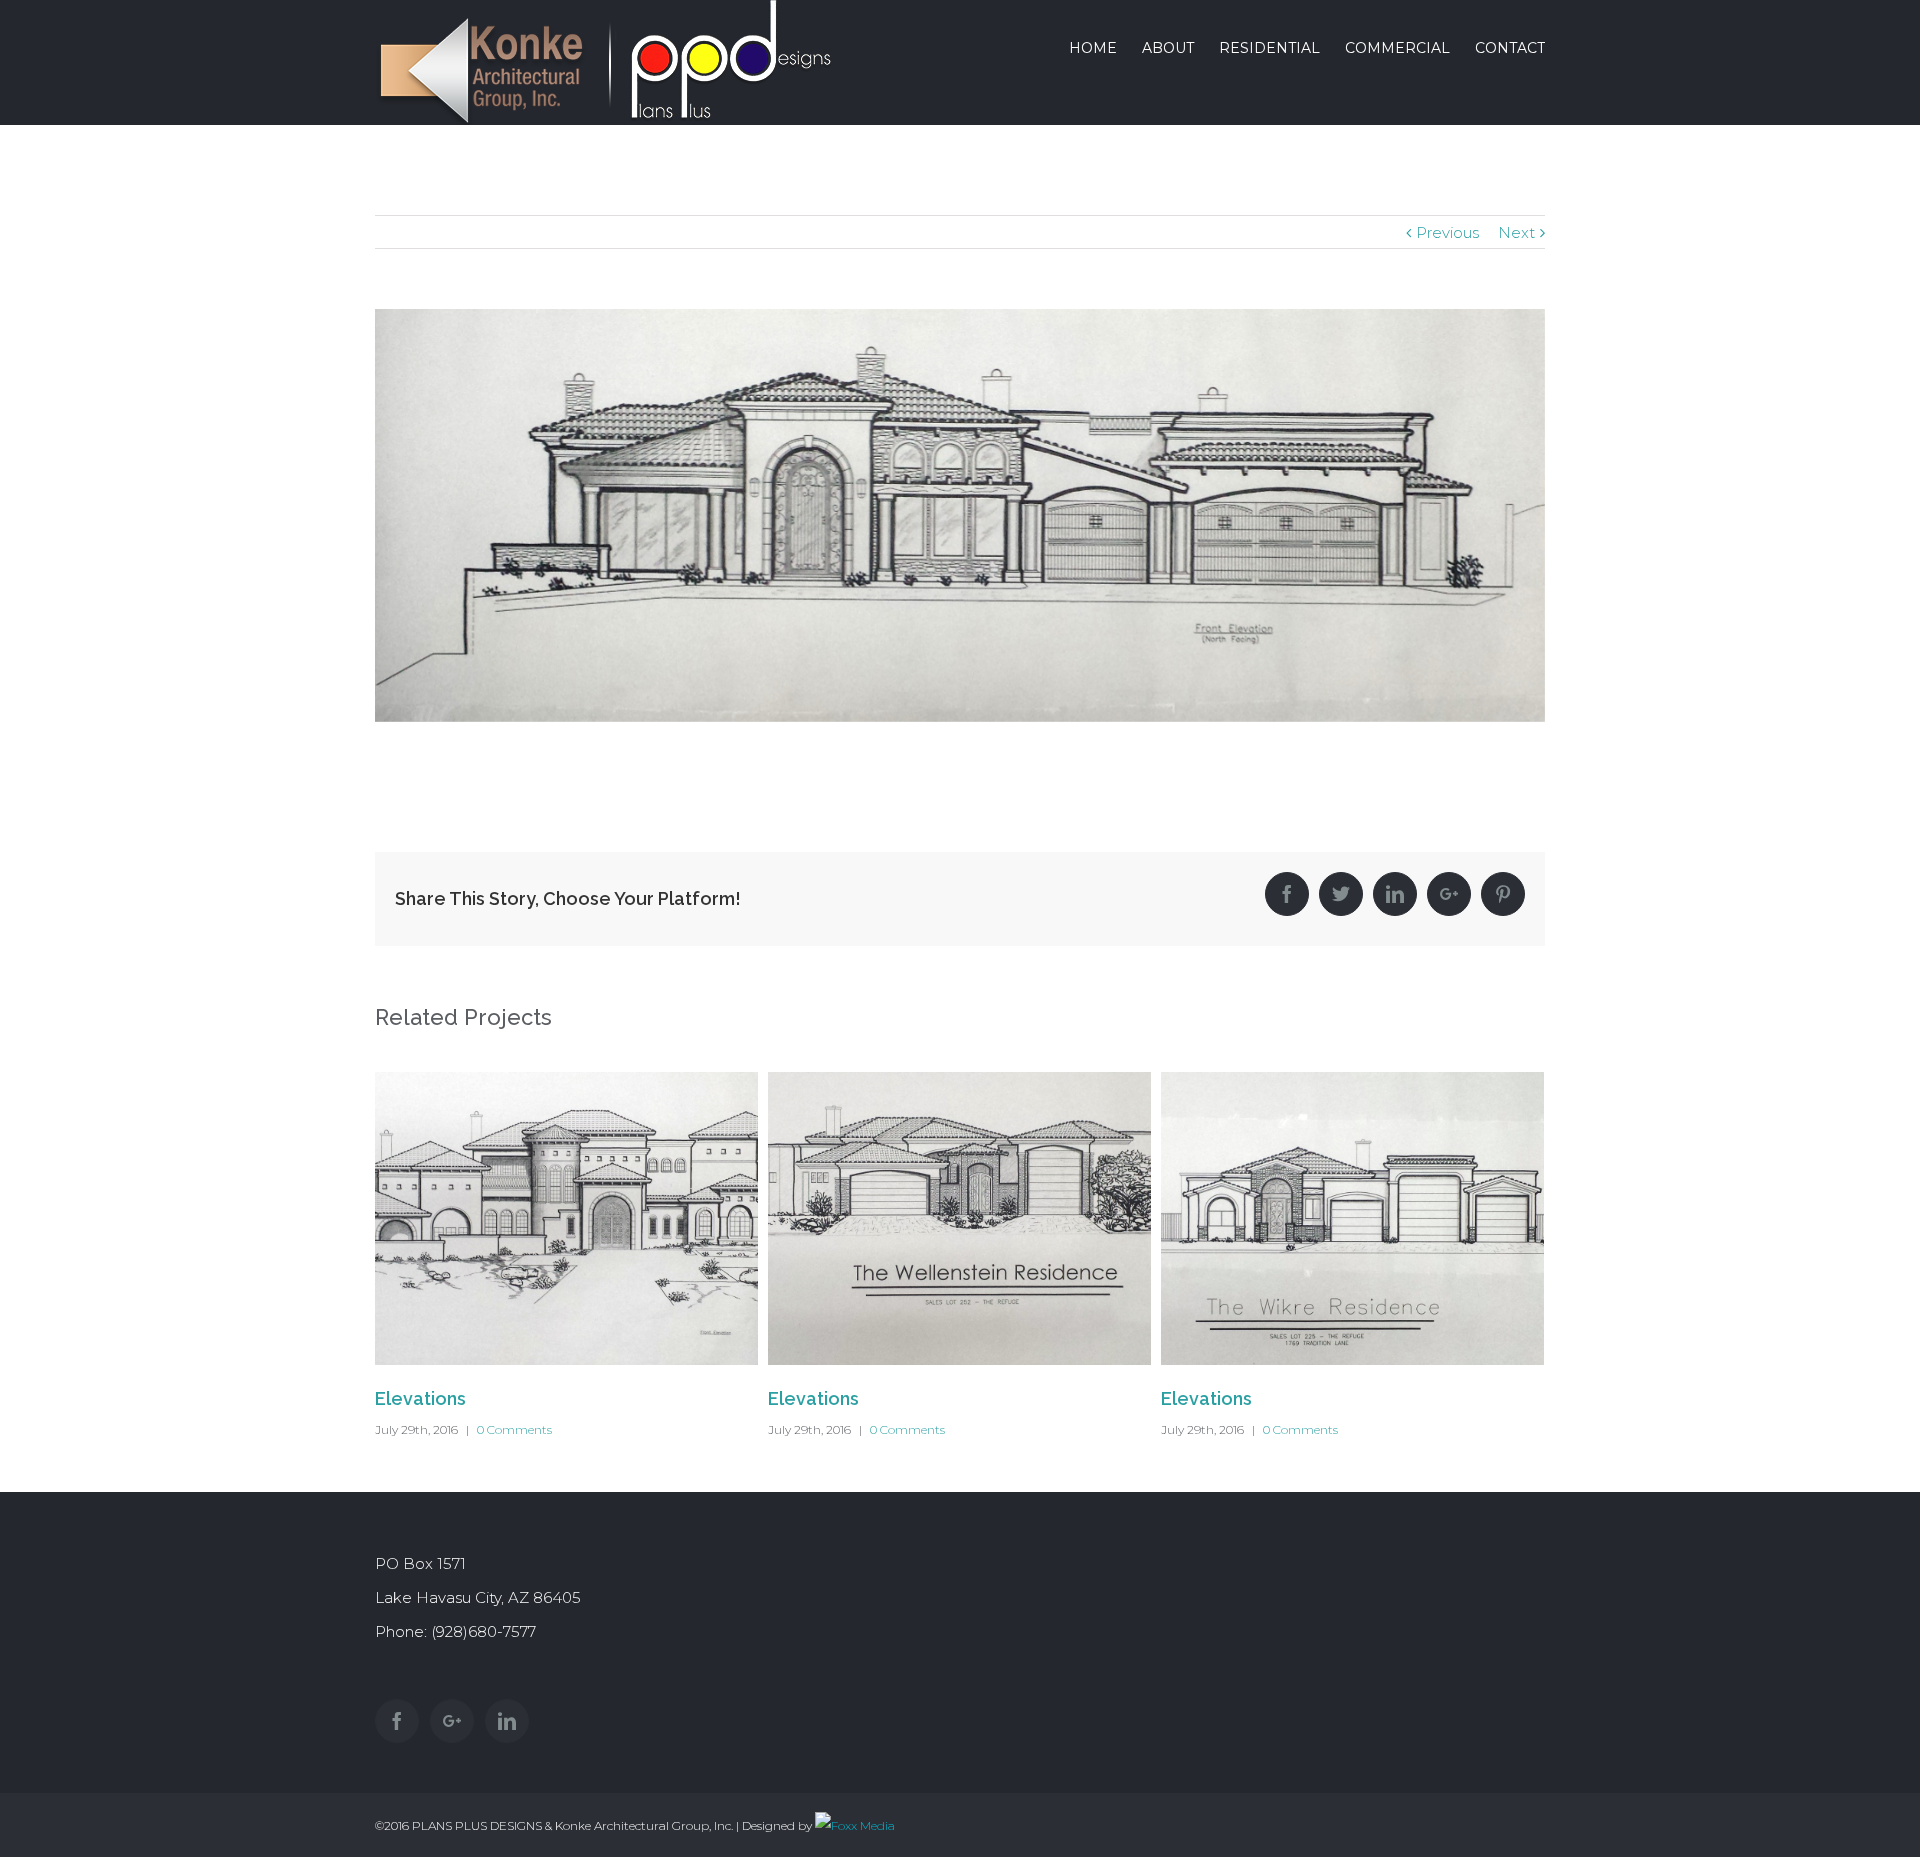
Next (1516, 232)
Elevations (420, 1398)
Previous (1447, 232)
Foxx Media (863, 1825)
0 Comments (514, 1429)
